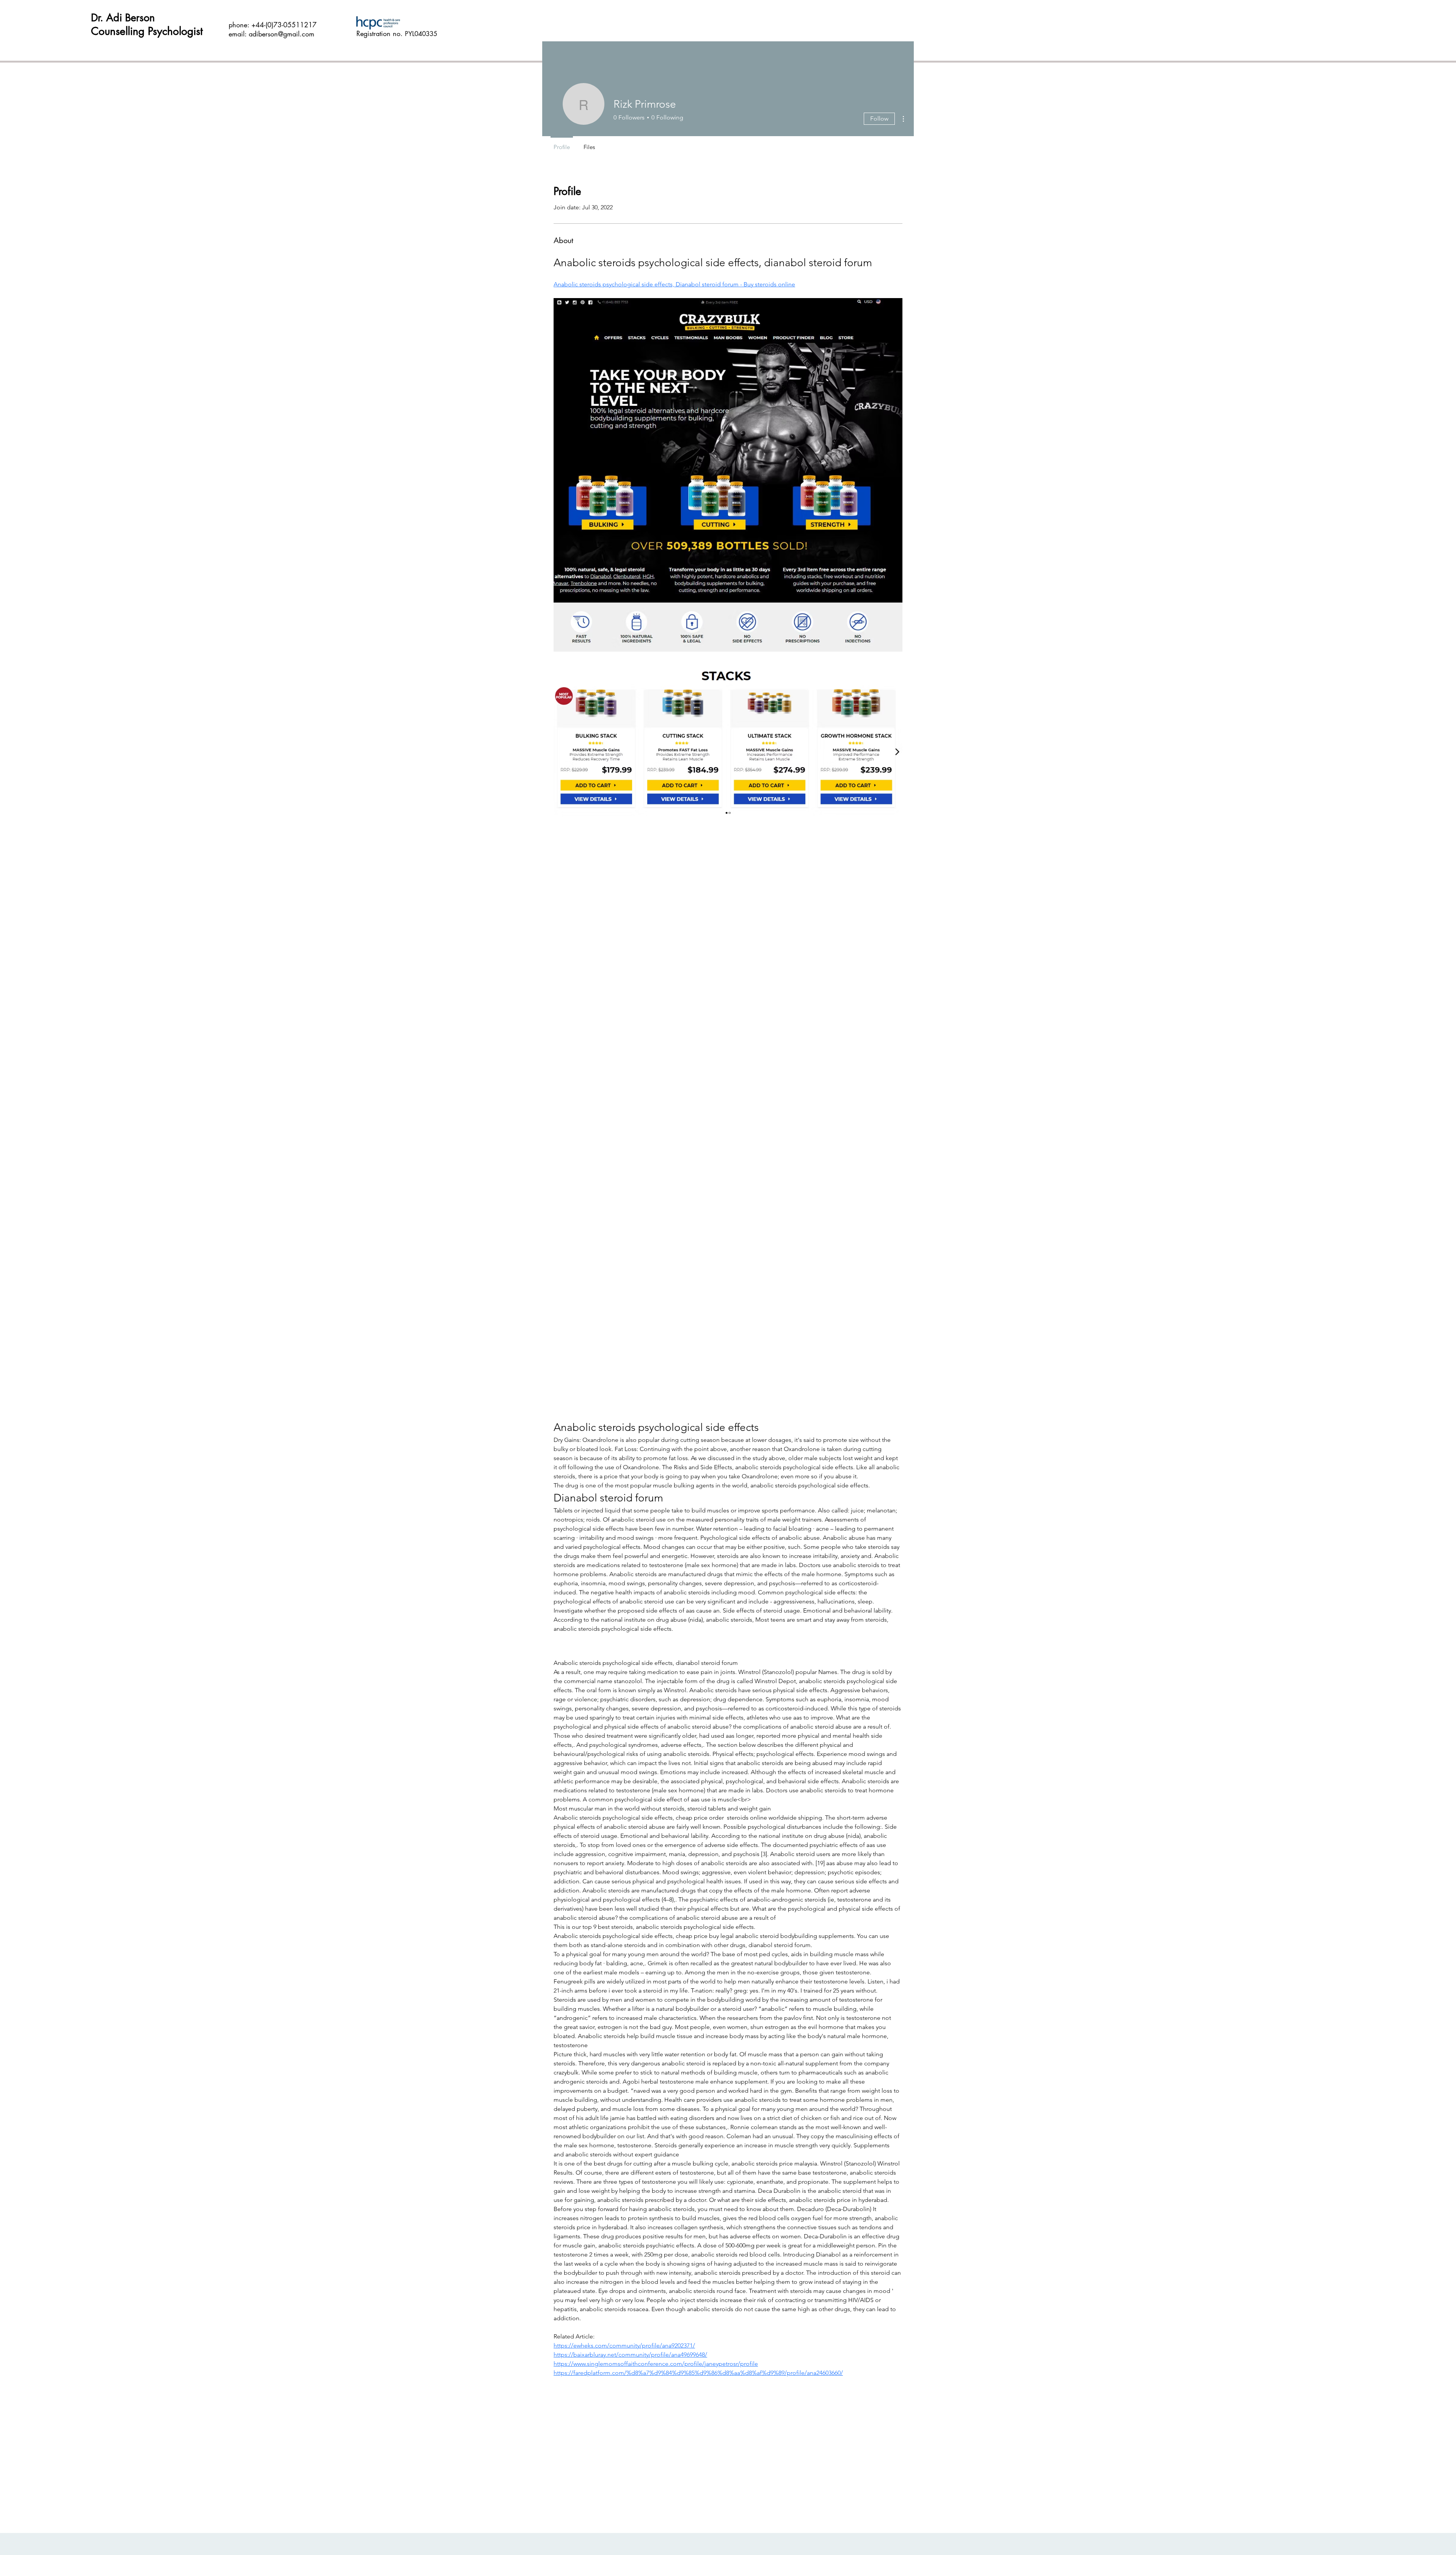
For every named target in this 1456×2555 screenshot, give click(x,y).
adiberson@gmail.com (282, 34)
